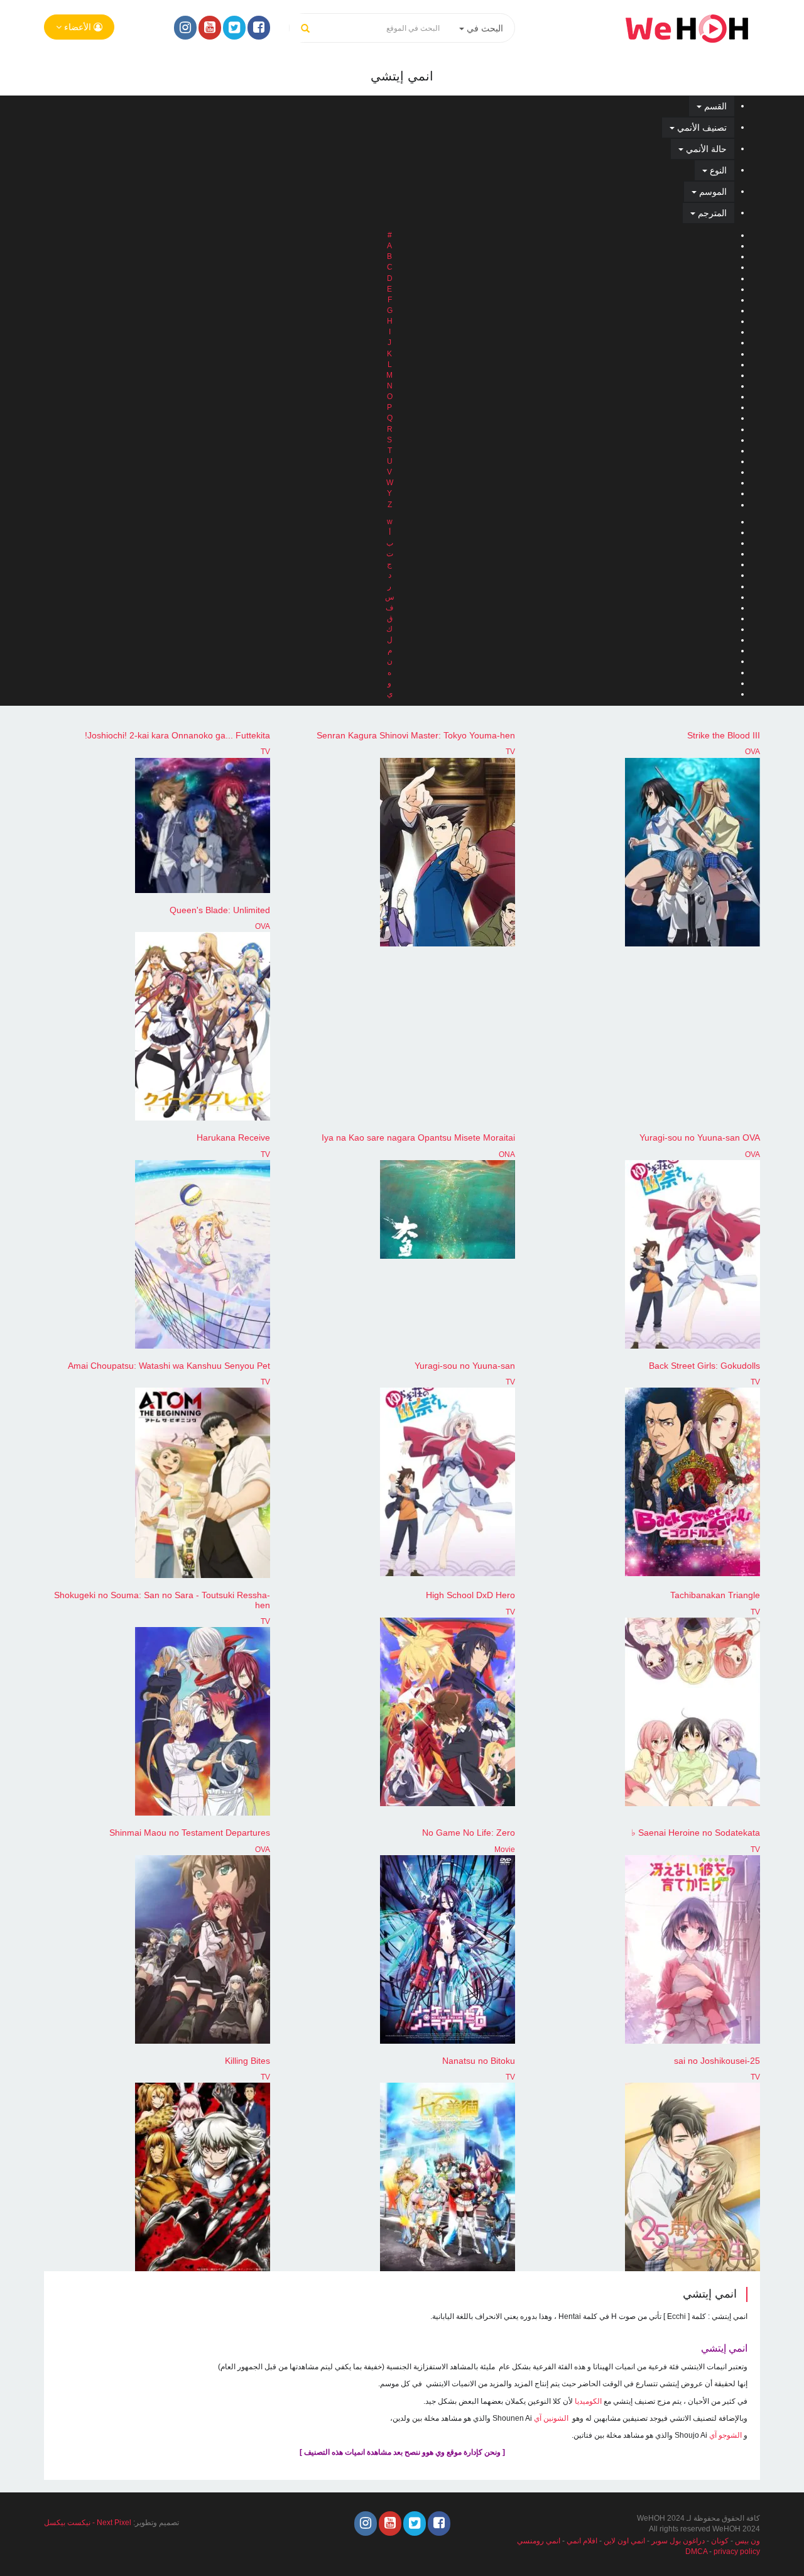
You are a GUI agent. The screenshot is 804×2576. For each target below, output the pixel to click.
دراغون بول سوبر (678, 2541)
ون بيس (747, 2541)
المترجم (711, 213)
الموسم (712, 192)
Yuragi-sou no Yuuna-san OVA (700, 1137)
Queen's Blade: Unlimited (220, 910)
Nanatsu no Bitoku (479, 2061)
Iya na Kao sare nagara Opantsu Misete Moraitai (418, 1137)
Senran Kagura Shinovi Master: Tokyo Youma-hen (416, 735)
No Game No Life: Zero (469, 1833)
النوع (717, 170)
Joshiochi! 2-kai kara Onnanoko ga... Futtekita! (177, 735)
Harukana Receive (233, 1137)
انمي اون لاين (624, 2541)
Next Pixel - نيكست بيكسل (88, 2523)
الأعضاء (78, 27)
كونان (720, 2541)
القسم (714, 106)
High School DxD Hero (470, 1595)
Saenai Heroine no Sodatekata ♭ (696, 1833)
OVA (752, 752)
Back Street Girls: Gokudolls (704, 1366)
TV (510, 752)
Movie (505, 1850)
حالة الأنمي (705, 149)
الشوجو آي (725, 2435)
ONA (507, 1154)
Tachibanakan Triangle (715, 1595)
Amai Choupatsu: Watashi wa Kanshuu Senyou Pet (169, 1366)
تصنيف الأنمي (701, 128)
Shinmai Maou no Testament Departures (190, 1833)
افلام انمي (582, 2541)
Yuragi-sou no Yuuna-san (465, 1366)
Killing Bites (247, 2061)
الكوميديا (588, 2401)
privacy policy (737, 2551)
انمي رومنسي (539, 2541)
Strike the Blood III (724, 735)
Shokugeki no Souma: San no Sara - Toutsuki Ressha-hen (162, 1600)
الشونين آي (551, 2418)
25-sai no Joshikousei (717, 2061)
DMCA (696, 2551)
